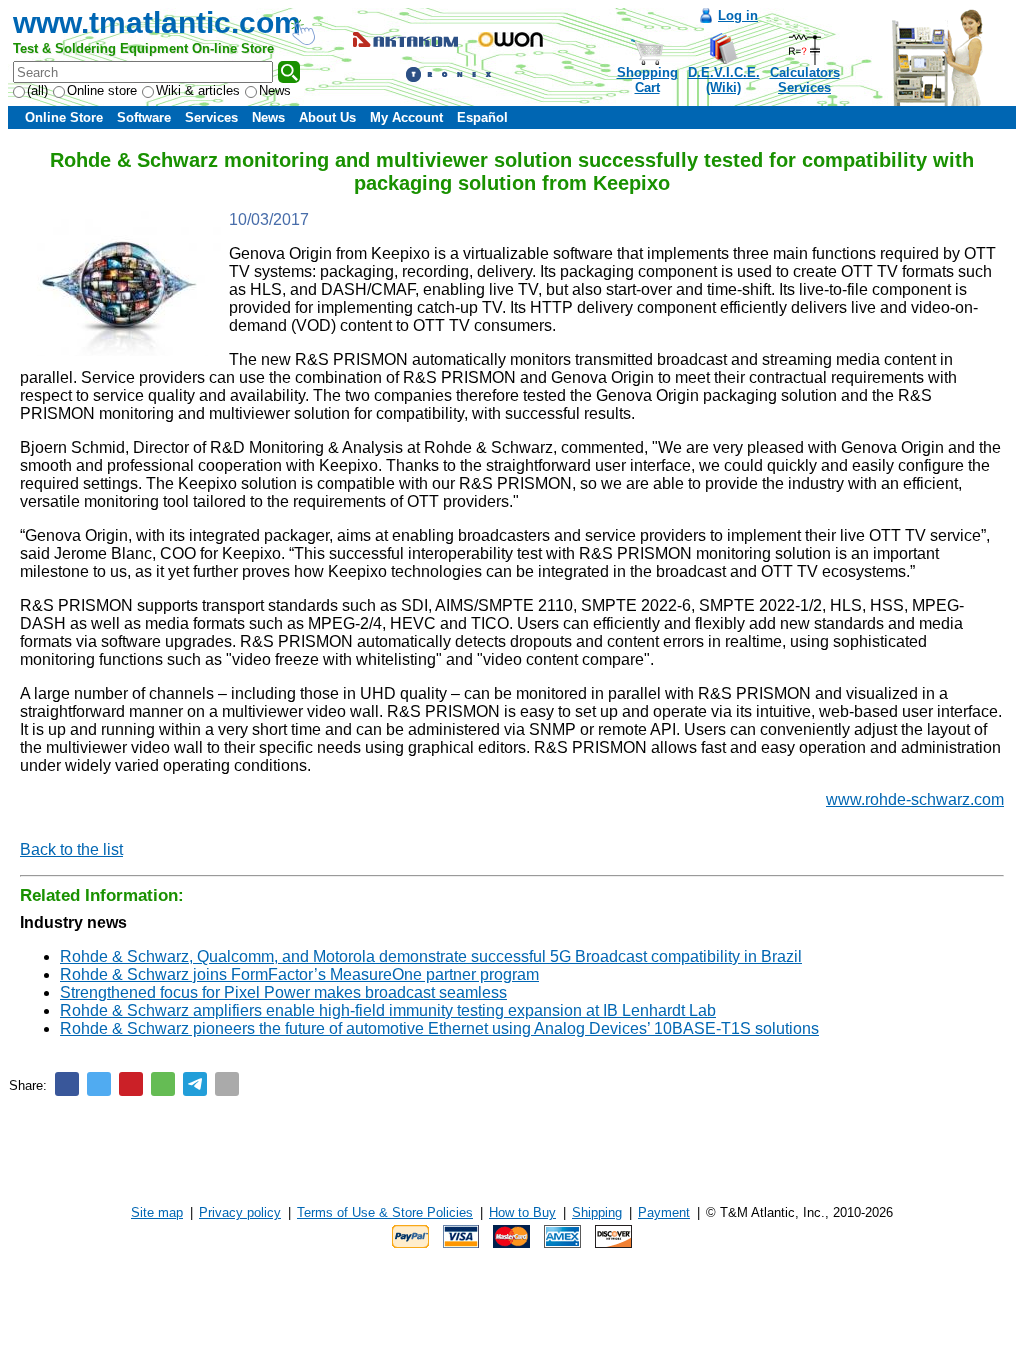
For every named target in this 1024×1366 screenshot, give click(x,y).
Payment (664, 1212)
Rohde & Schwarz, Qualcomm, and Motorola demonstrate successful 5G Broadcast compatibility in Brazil (431, 956)
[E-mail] (227, 1084)
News (275, 90)
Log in (738, 15)
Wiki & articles (198, 90)
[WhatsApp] (163, 1084)
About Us (327, 117)
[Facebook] (67, 1084)
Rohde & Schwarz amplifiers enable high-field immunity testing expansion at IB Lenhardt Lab (388, 1010)
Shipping (597, 1212)
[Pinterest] (131, 1084)
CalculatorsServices (805, 80)
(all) (37, 90)
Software (144, 117)
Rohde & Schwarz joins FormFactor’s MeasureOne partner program (299, 974)
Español (482, 117)
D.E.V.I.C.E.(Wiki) (724, 80)
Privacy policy (240, 1212)
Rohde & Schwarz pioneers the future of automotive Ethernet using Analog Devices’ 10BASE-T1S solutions (439, 1028)
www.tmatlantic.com (157, 22)
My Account (406, 117)
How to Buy (522, 1212)
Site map (157, 1212)
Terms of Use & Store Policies (385, 1212)
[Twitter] (99, 1084)
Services (211, 117)
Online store (102, 90)
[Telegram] (195, 1084)
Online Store (64, 117)
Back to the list (71, 849)
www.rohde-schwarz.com (915, 799)
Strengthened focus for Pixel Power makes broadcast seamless (283, 992)
